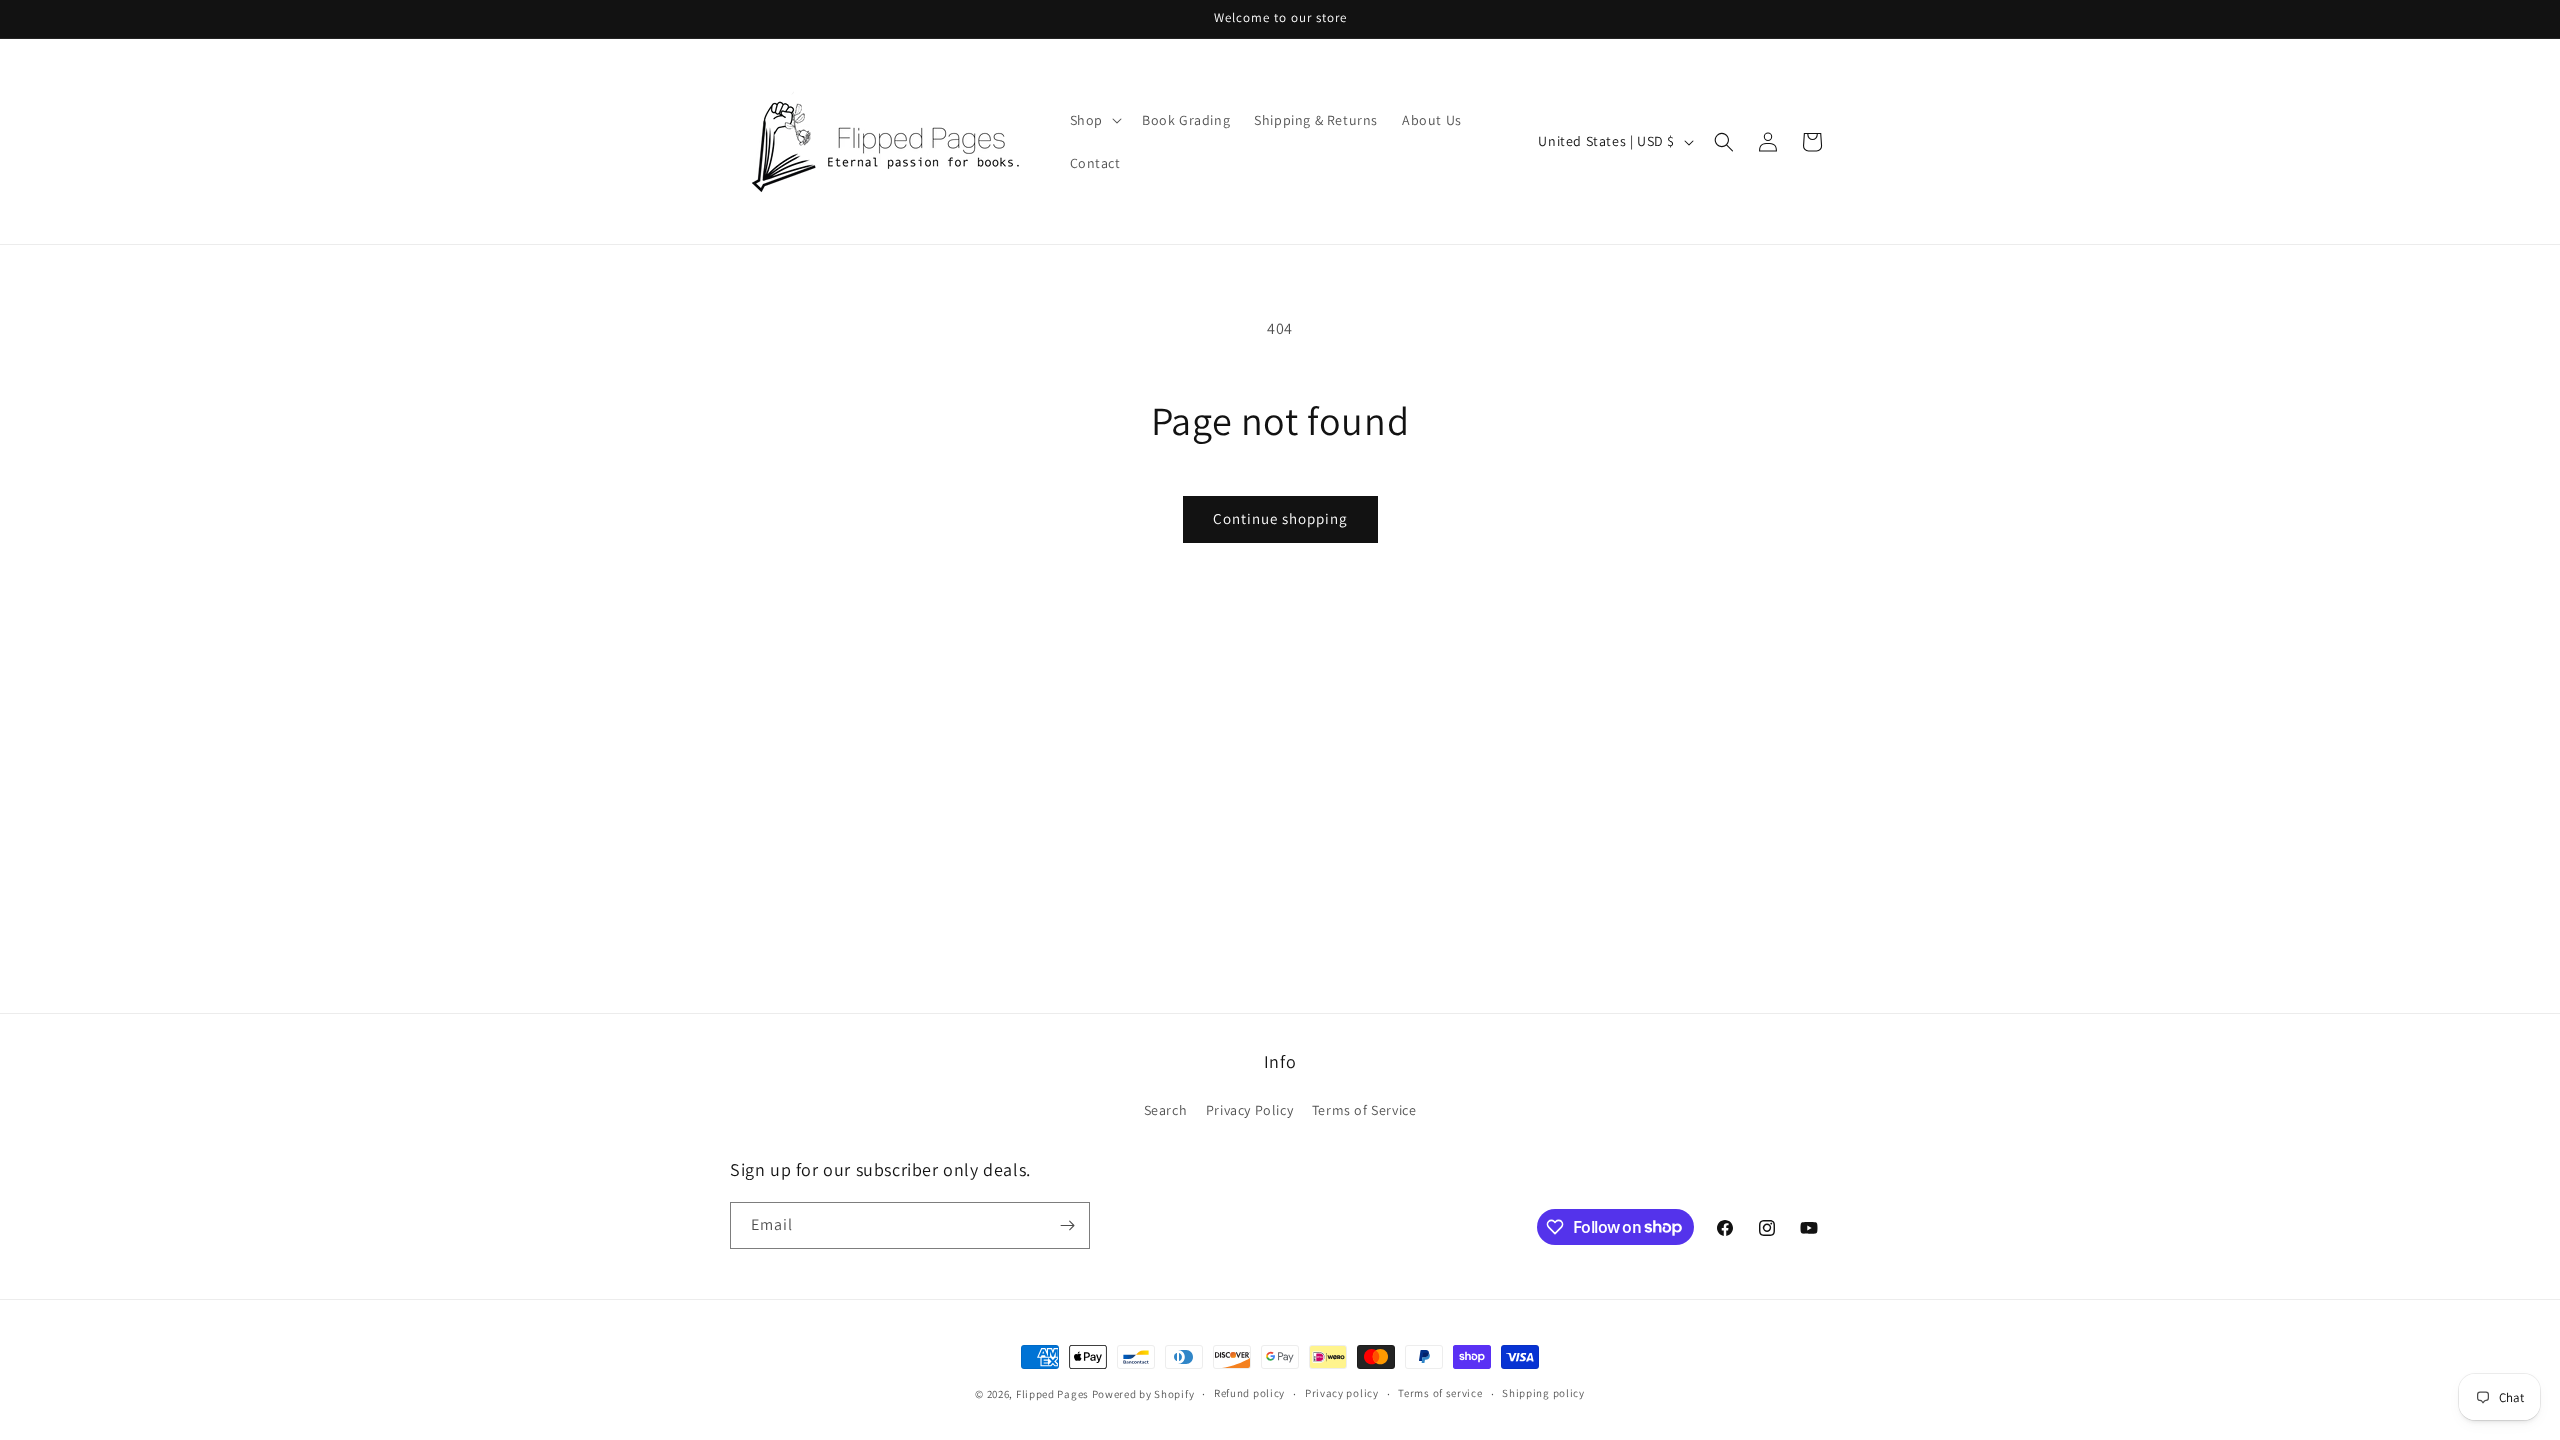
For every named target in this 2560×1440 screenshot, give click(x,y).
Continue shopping (1280, 518)
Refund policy (1249, 1393)
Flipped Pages (1052, 1394)
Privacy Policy (1249, 1110)
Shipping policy (1543, 1393)
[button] (1094, 120)
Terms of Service (1364, 1110)
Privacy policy (1342, 1393)
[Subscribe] (1067, 1225)
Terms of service (1440, 1393)
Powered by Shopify (1143, 1394)
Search (1166, 1110)
